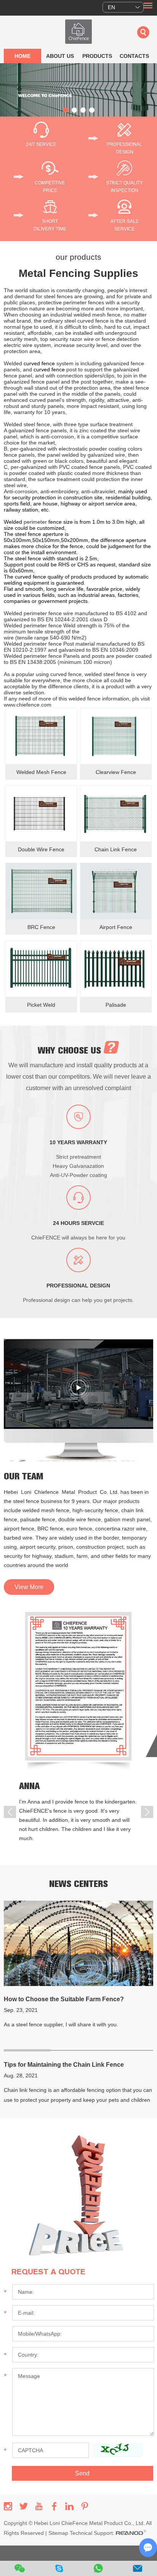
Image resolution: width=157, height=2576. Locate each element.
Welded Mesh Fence (41, 772)
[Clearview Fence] (116, 736)
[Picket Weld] (41, 969)
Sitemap (58, 2533)
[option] (78, 90)
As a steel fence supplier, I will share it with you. (61, 2024)
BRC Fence (41, 927)
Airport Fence (116, 927)
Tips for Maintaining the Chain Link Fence (64, 2065)
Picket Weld (41, 1005)
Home (22, 56)
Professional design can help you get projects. (78, 1300)
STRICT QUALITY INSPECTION (124, 187)
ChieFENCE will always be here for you (78, 1238)
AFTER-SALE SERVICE (125, 225)
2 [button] (74, 110)
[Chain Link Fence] (116, 814)
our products (78, 257)
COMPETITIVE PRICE (50, 187)
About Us (60, 56)
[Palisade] (116, 969)
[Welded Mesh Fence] (41, 736)
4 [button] (92, 110)
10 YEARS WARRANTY (78, 1142)
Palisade (116, 1005)
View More (29, 1587)
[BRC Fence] (41, 891)
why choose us (71, 1051)
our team (23, 1476)
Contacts (134, 56)
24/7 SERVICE (41, 144)
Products (97, 56)
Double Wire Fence (41, 849)
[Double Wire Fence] (41, 814)
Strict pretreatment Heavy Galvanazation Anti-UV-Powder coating (78, 1166)
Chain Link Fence (116, 849)
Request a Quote (48, 2272)
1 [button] (66, 110)
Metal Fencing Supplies (78, 273)
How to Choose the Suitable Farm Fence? (64, 1999)
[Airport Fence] (116, 891)
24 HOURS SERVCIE (78, 1223)
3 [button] (83, 110)
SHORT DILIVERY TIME (50, 225)
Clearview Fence (116, 772)
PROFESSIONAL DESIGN (124, 148)
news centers (78, 1884)
